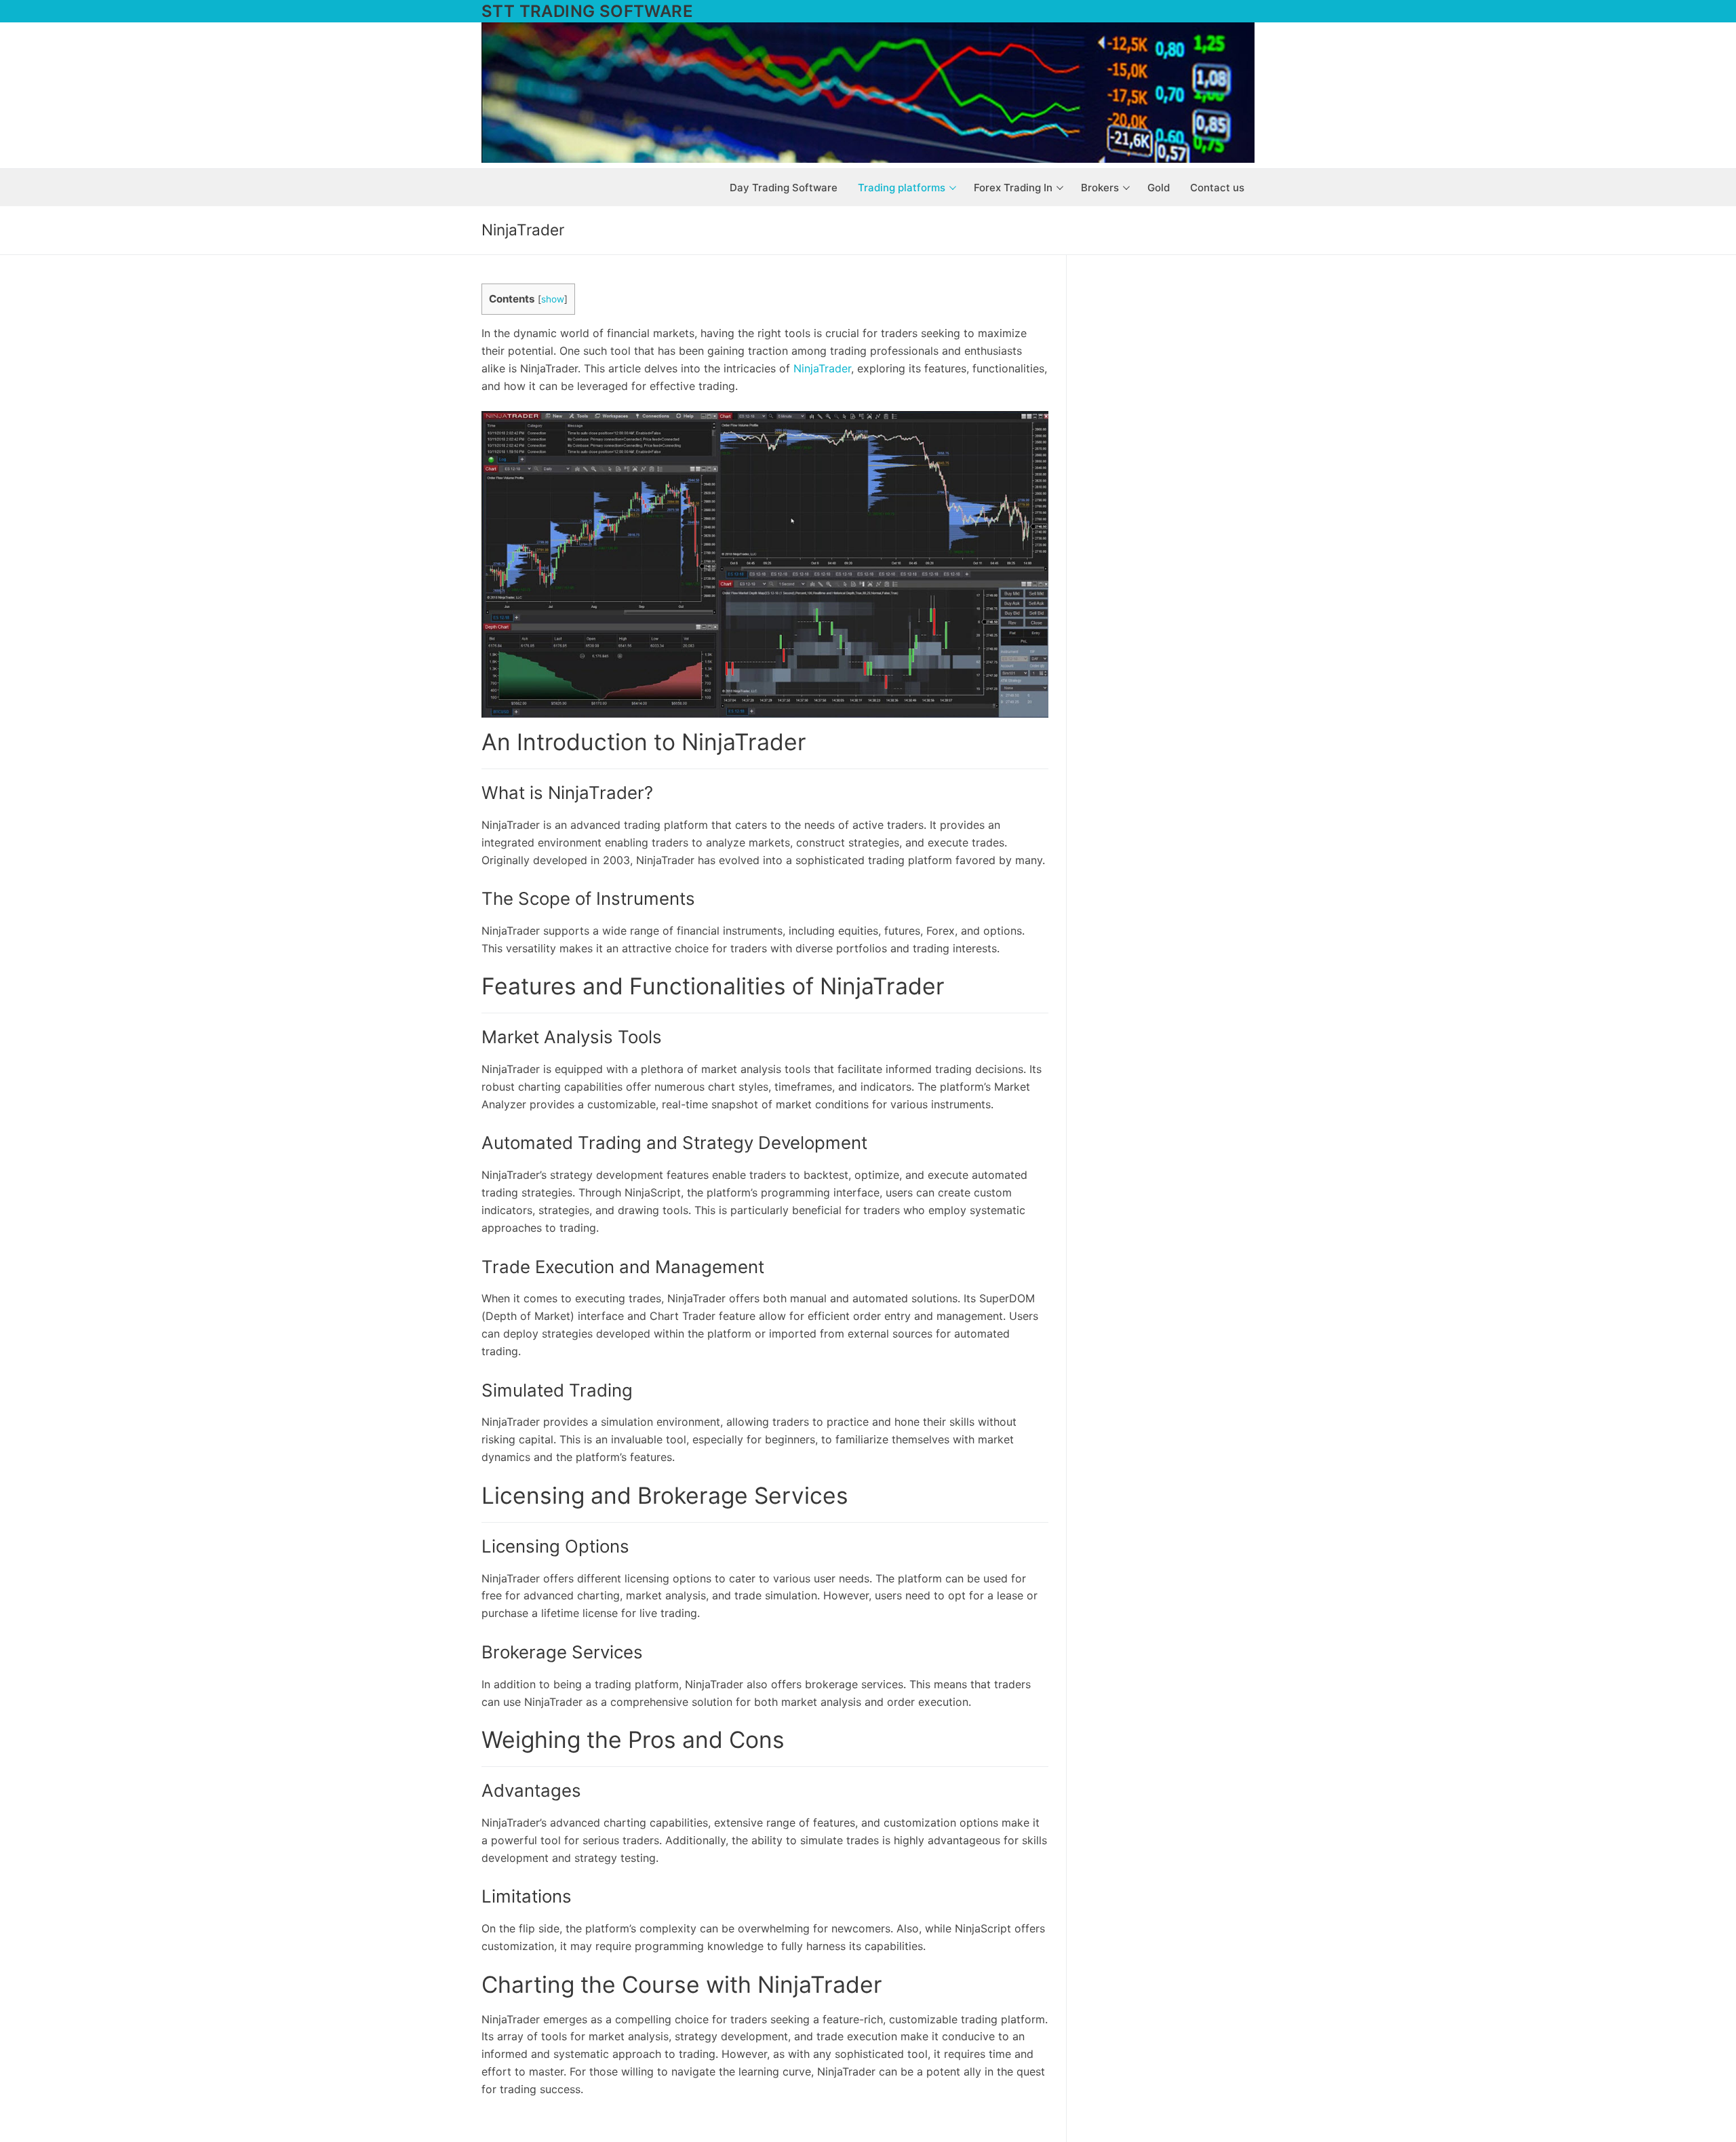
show (553, 299)
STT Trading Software (587, 11)
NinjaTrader (822, 368)
